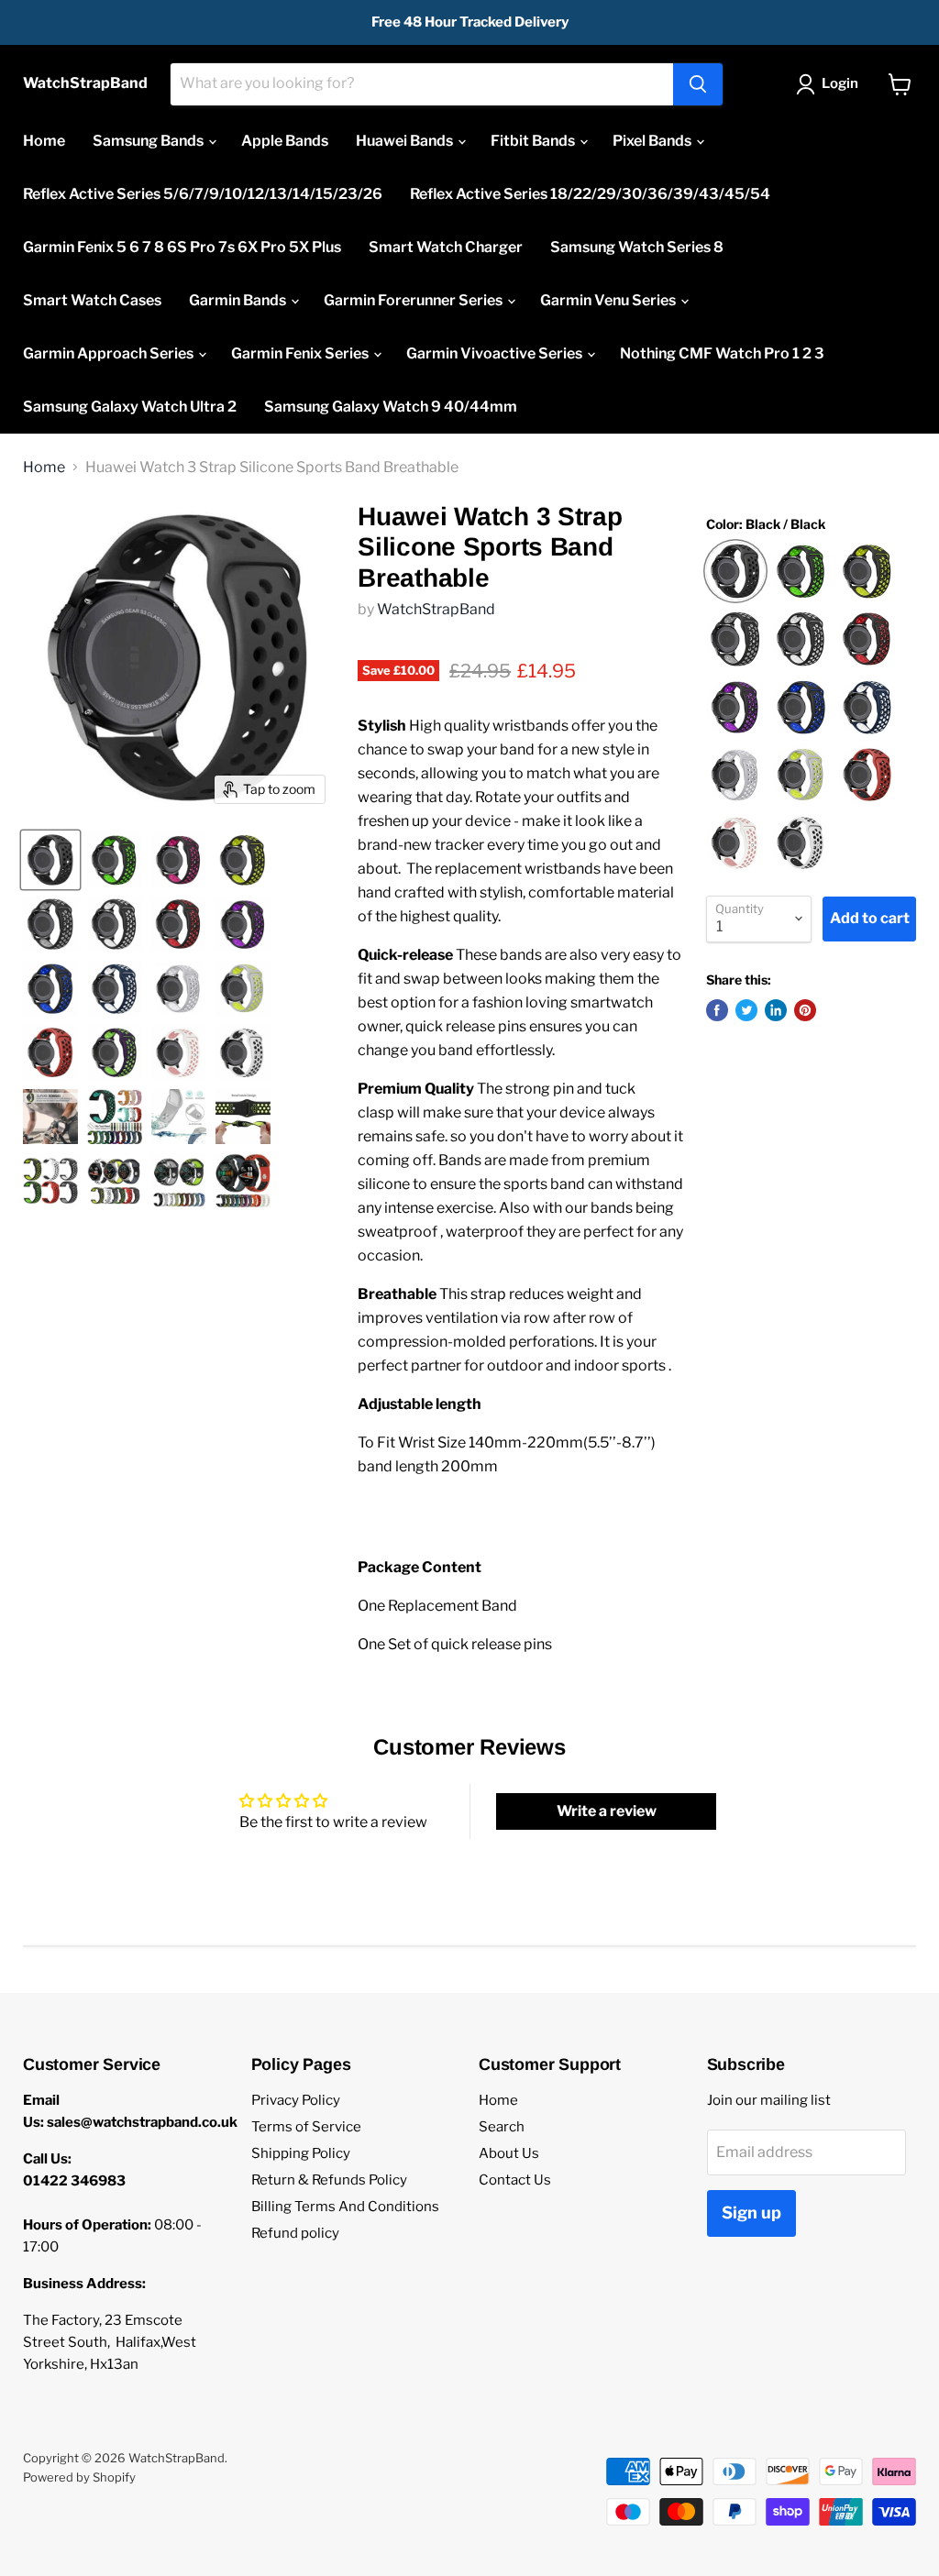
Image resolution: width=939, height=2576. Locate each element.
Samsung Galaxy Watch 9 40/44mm (391, 407)
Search (502, 2127)
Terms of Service (306, 2127)
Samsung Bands (149, 141)
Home (44, 141)
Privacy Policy (296, 2100)
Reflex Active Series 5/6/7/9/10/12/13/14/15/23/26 (203, 194)
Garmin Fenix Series (301, 353)
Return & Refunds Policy (329, 2180)
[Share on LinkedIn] (776, 1010)
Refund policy (295, 2233)
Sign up (751, 2213)
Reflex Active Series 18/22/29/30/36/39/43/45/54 (590, 194)
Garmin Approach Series (110, 353)
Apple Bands (285, 141)
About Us (509, 2153)
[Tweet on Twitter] (746, 1010)
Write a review (607, 1811)
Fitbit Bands (534, 141)
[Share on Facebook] (717, 1010)
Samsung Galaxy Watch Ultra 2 (130, 407)
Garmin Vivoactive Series (496, 353)
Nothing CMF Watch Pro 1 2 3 (722, 353)
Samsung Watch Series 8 (637, 247)
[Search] (698, 84)
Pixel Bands (653, 141)
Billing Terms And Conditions (345, 2207)
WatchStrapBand (436, 609)
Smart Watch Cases (92, 300)
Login (840, 83)
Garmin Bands (239, 300)
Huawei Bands (406, 141)
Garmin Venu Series (609, 300)
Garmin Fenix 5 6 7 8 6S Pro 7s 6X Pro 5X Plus (182, 247)
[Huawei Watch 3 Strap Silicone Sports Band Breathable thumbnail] (50, 860)
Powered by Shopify (79, 2477)
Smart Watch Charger (446, 247)
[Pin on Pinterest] (805, 1010)
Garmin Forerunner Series (414, 300)
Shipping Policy (301, 2153)
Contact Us (515, 2180)
